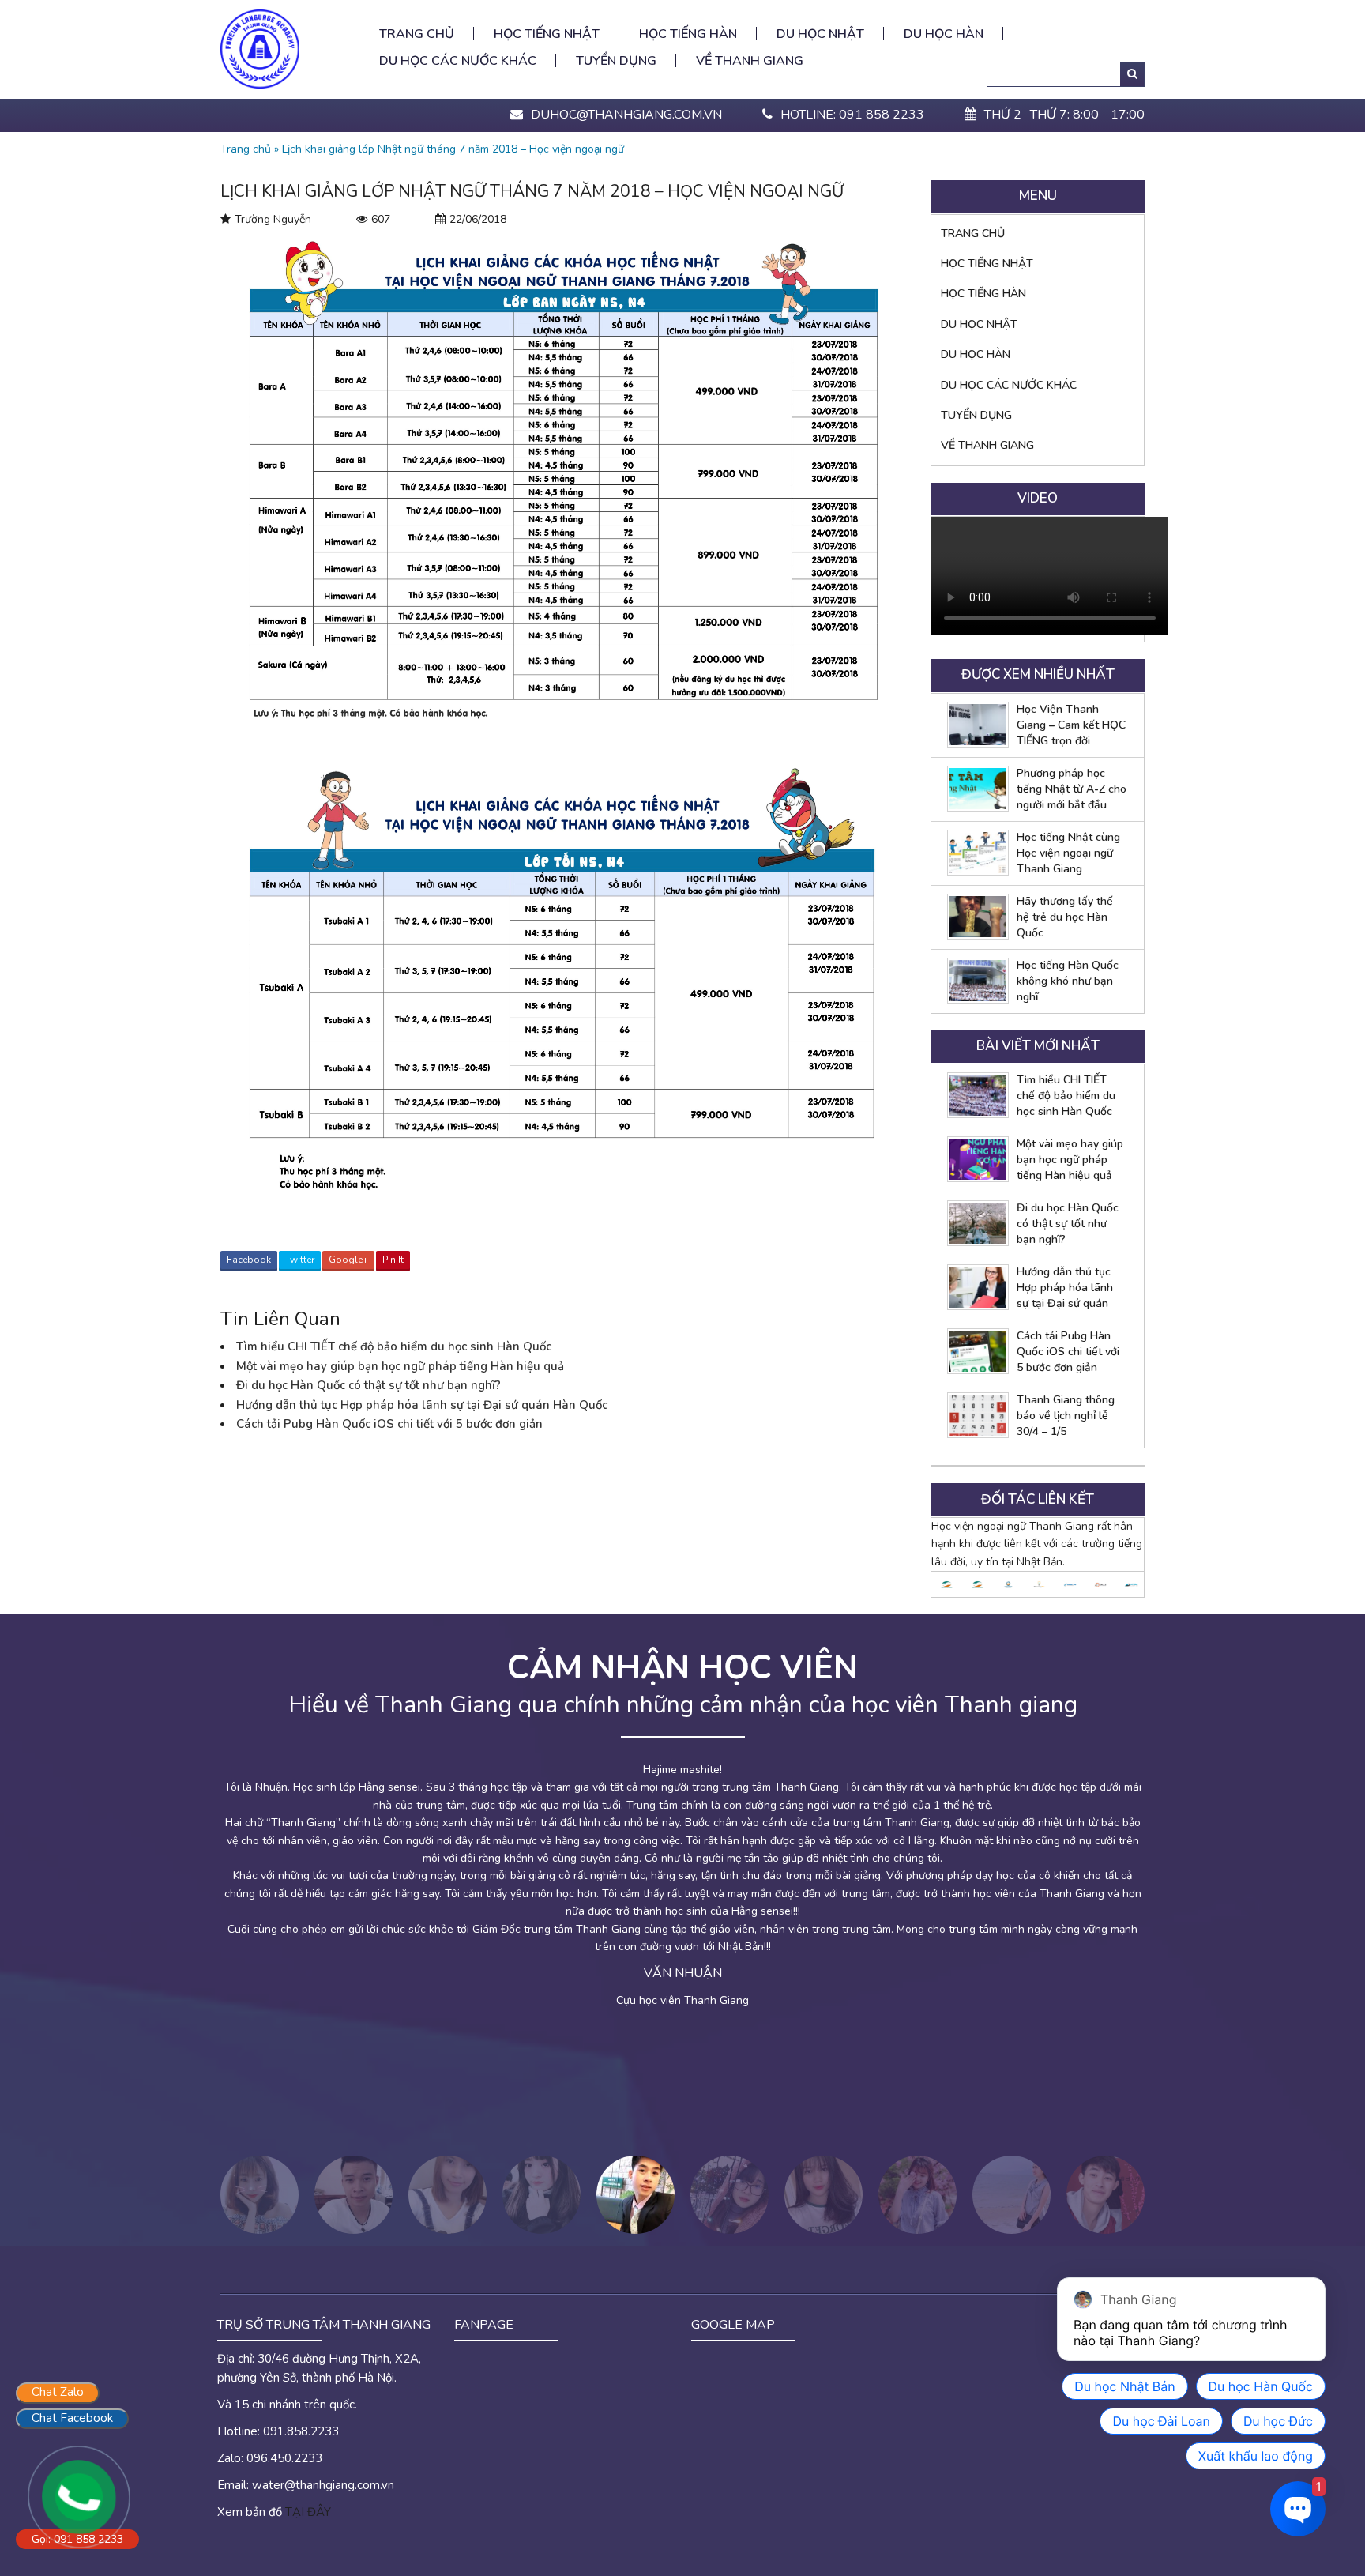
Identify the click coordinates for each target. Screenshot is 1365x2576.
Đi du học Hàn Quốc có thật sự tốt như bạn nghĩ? (369, 1385)
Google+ (348, 1260)
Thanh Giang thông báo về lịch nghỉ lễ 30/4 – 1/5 (1066, 1416)
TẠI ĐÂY (308, 2512)
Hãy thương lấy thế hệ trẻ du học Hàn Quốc (1065, 917)
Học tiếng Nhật (547, 34)
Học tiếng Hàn (688, 34)
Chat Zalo (58, 2392)
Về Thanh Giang (750, 61)
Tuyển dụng (616, 61)
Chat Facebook (72, 2418)
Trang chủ (417, 34)
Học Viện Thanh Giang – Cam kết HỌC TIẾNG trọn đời (1071, 725)
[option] (682, 1861)
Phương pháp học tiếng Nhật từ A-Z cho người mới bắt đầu (1072, 789)
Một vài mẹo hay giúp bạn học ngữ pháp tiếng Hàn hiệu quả (400, 1366)
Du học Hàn (944, 34)
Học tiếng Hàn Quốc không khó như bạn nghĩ (1068, 981)
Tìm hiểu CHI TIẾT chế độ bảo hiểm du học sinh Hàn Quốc (394, 1346)
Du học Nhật (820, 34)
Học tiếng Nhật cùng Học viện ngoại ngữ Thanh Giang (1068, 853)
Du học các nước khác (458, 61)
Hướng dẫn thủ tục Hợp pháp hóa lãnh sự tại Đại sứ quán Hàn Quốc (422, 1405)
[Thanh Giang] (260, 48)
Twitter (300, 1260)
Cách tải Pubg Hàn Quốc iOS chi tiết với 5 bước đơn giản (389, 1424)
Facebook (249, 1260)
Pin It (393, 1260)
